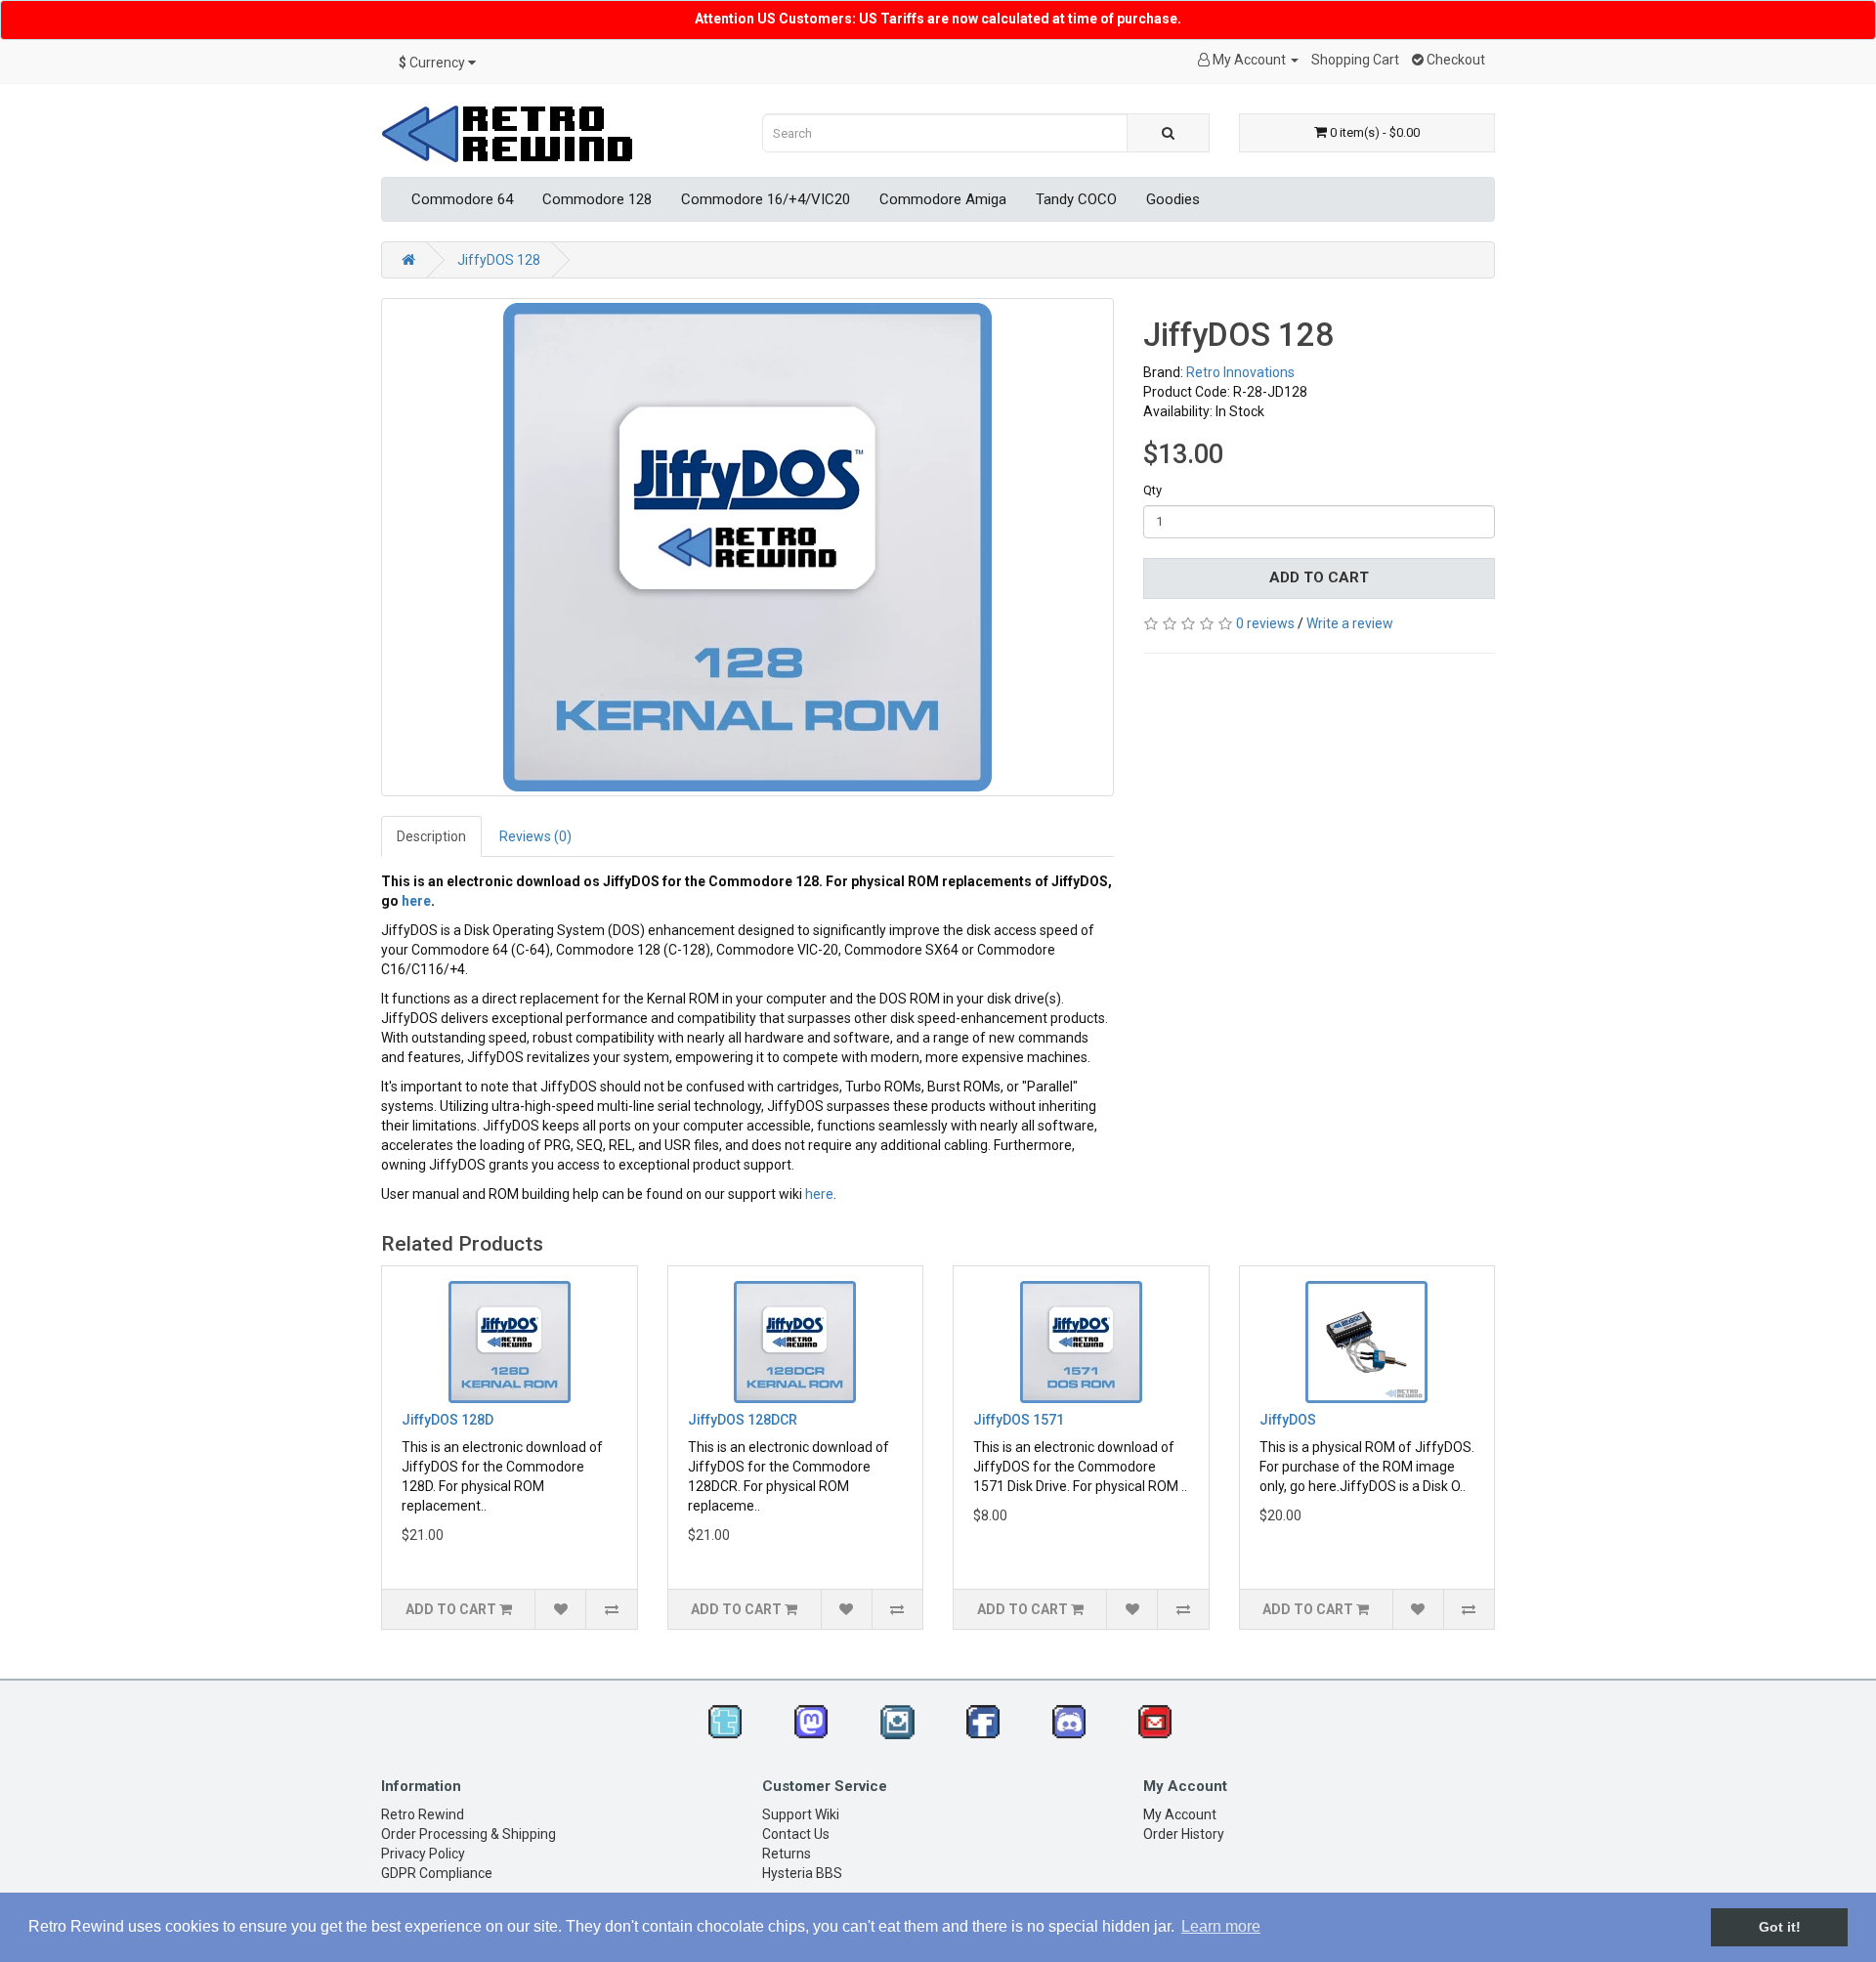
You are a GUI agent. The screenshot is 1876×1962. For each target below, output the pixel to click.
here (416, 901)
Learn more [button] (1221, 1926)
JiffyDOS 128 (499, 260)
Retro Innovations (1240, 372)
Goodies (1173, 199)
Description (431, 836)
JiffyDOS (1288, 1420)
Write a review (1350, 623)
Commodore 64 (462, 199)
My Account (1180, 1814)
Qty (1152, 490)
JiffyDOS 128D (448, 1420)
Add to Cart (1319, 577)
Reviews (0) (535, 836)
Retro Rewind (423, 1814)
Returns (787, 1854)
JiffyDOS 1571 (1019, 1420)
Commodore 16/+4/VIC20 (766, 199)
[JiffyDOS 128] (747, 547)
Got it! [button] (1780, 1927)
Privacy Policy (423, 1854)
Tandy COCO (1076, 199)
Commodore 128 (597, 199)
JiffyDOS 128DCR (743, 1420)
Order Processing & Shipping (469, 1834)
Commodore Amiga (943, 199)
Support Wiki (801, 1814)
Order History (1184, 1834)
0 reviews (1265, 623)
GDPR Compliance (437, 1873)
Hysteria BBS (802, 1873)
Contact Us (796, 1834)
